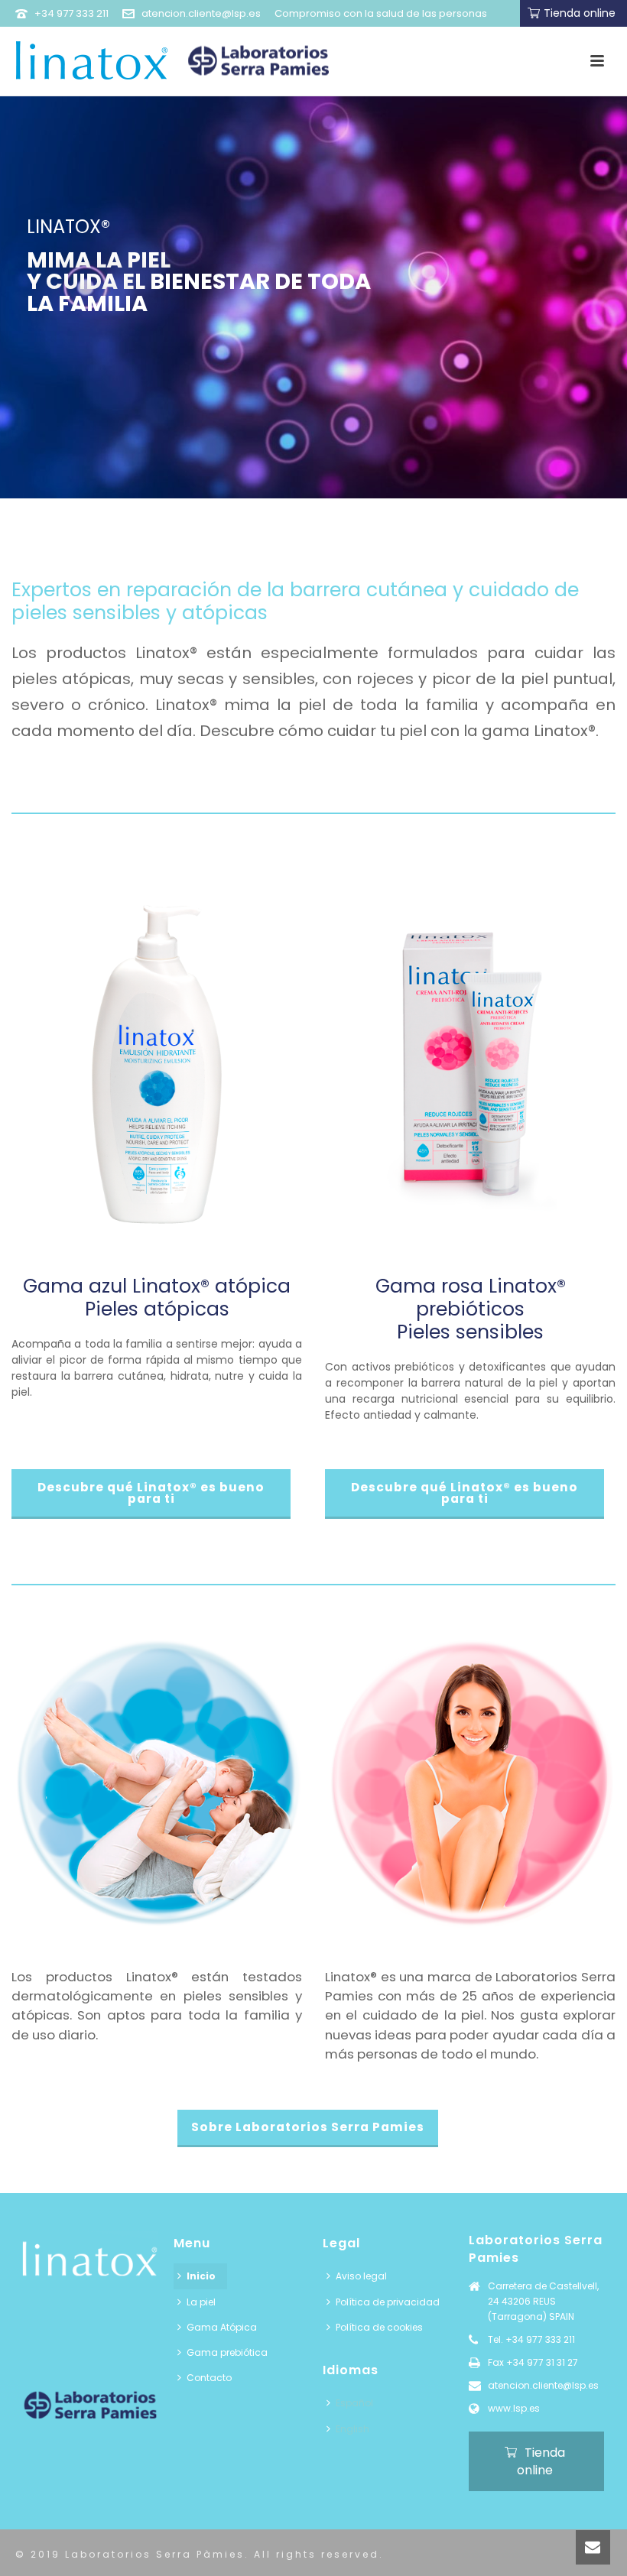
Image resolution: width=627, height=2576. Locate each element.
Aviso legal (361, 2276)
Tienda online (580, 13)
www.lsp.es (514, 2408)
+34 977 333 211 (71, 13)
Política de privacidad (388, 2302)
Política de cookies (379, 2327)
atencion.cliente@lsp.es (201, 13)
